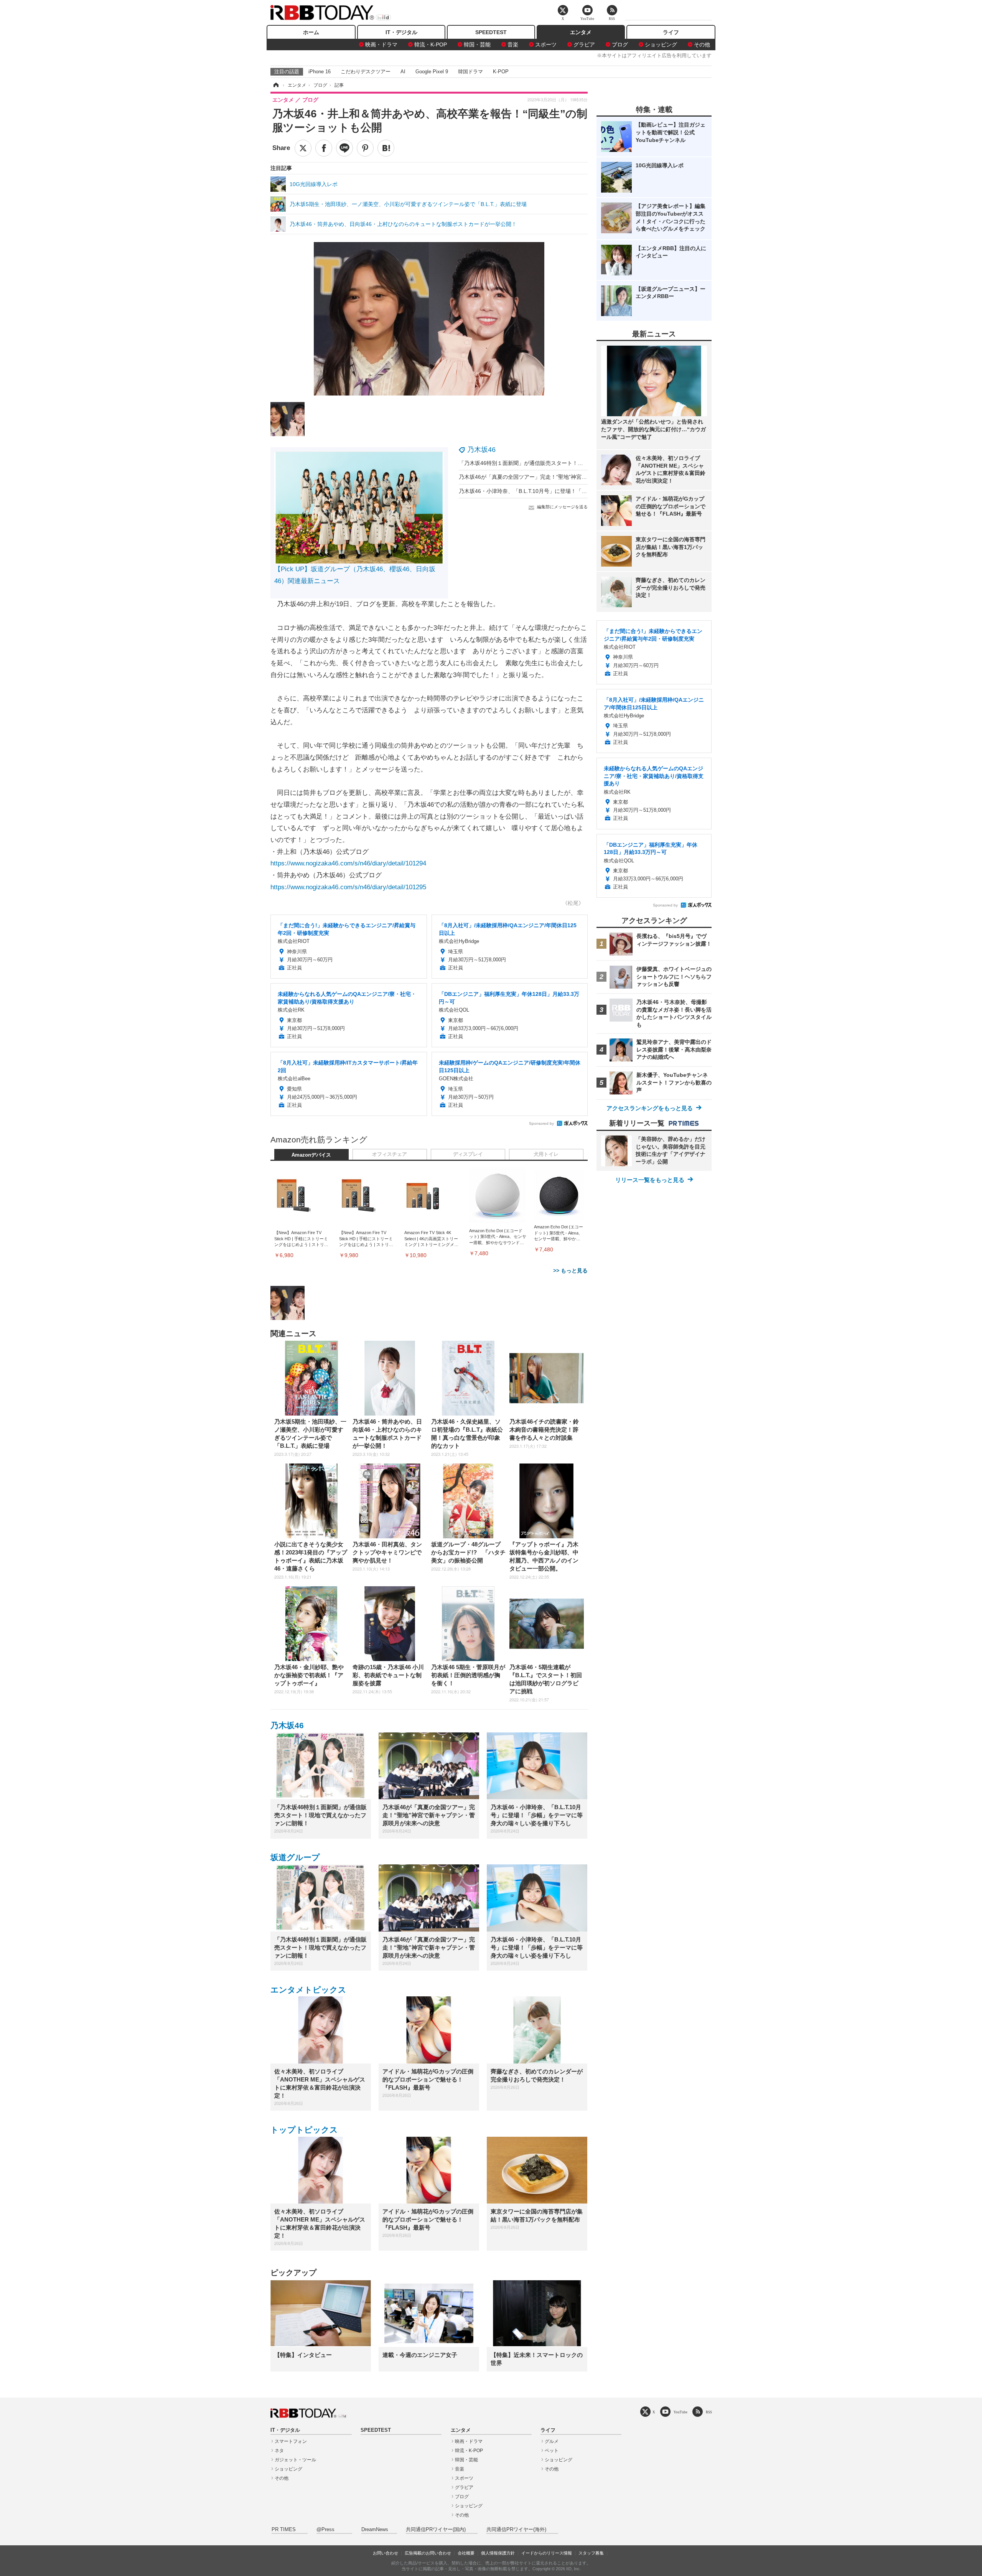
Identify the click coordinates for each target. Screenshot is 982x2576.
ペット (552, 2451)
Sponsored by (541, 1123)
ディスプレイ (468, 1154)
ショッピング (661, 44)
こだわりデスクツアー (366, 72)
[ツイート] (303, 148)
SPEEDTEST (491, 32)
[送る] (344, 148)
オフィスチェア (390, 1154)
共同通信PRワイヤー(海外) (516, 2530)
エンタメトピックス (308, 1990)
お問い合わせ (386, 2553)
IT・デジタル (401, 32)
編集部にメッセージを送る (562, 507)
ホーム (311, 32)
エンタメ (581, 32)
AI (403, 72)
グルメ (552, 2441)
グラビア (584, 44)
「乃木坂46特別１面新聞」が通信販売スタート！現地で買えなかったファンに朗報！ (561, 463)
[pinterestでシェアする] (365, 148)
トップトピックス (304, 2130)
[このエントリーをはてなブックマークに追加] (386, 148)
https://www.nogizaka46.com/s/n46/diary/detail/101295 (348, 887)
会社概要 (466, 2553)
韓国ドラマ (470, 72)
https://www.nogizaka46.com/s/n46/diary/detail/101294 (348, 863)
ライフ (671, 32)
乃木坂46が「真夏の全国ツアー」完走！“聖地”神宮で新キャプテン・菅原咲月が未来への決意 (571, 477)
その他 (702, 44)
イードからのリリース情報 (547, 2553)
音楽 (513, 44)
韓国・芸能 (477, 44)
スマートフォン (291, 2441)
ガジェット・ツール (295, 2460)
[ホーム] (275, 85)
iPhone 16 (320, 72)
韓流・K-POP (431, 44)
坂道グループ (295, 1857)
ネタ (279, 2451)
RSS (709, 2412)
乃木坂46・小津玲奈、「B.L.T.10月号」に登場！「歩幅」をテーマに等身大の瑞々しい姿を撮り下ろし (582, 491)
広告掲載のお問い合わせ (428, 2553)
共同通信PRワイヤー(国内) (436, 2530)
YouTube (680, 2412)
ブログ (620, 44)
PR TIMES (284, 2530)
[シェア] (324, 148)
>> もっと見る (570, 1271)
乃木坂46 (481, 450)
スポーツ (546, 44)
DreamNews (375, 2530)
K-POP (501, 72)
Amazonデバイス (311, 1155)
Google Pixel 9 (432, 72)
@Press (325, 2530)
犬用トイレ (546, 1154)
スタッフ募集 (591, 2553)
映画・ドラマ (381, 44)
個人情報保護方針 (498, 2553)
